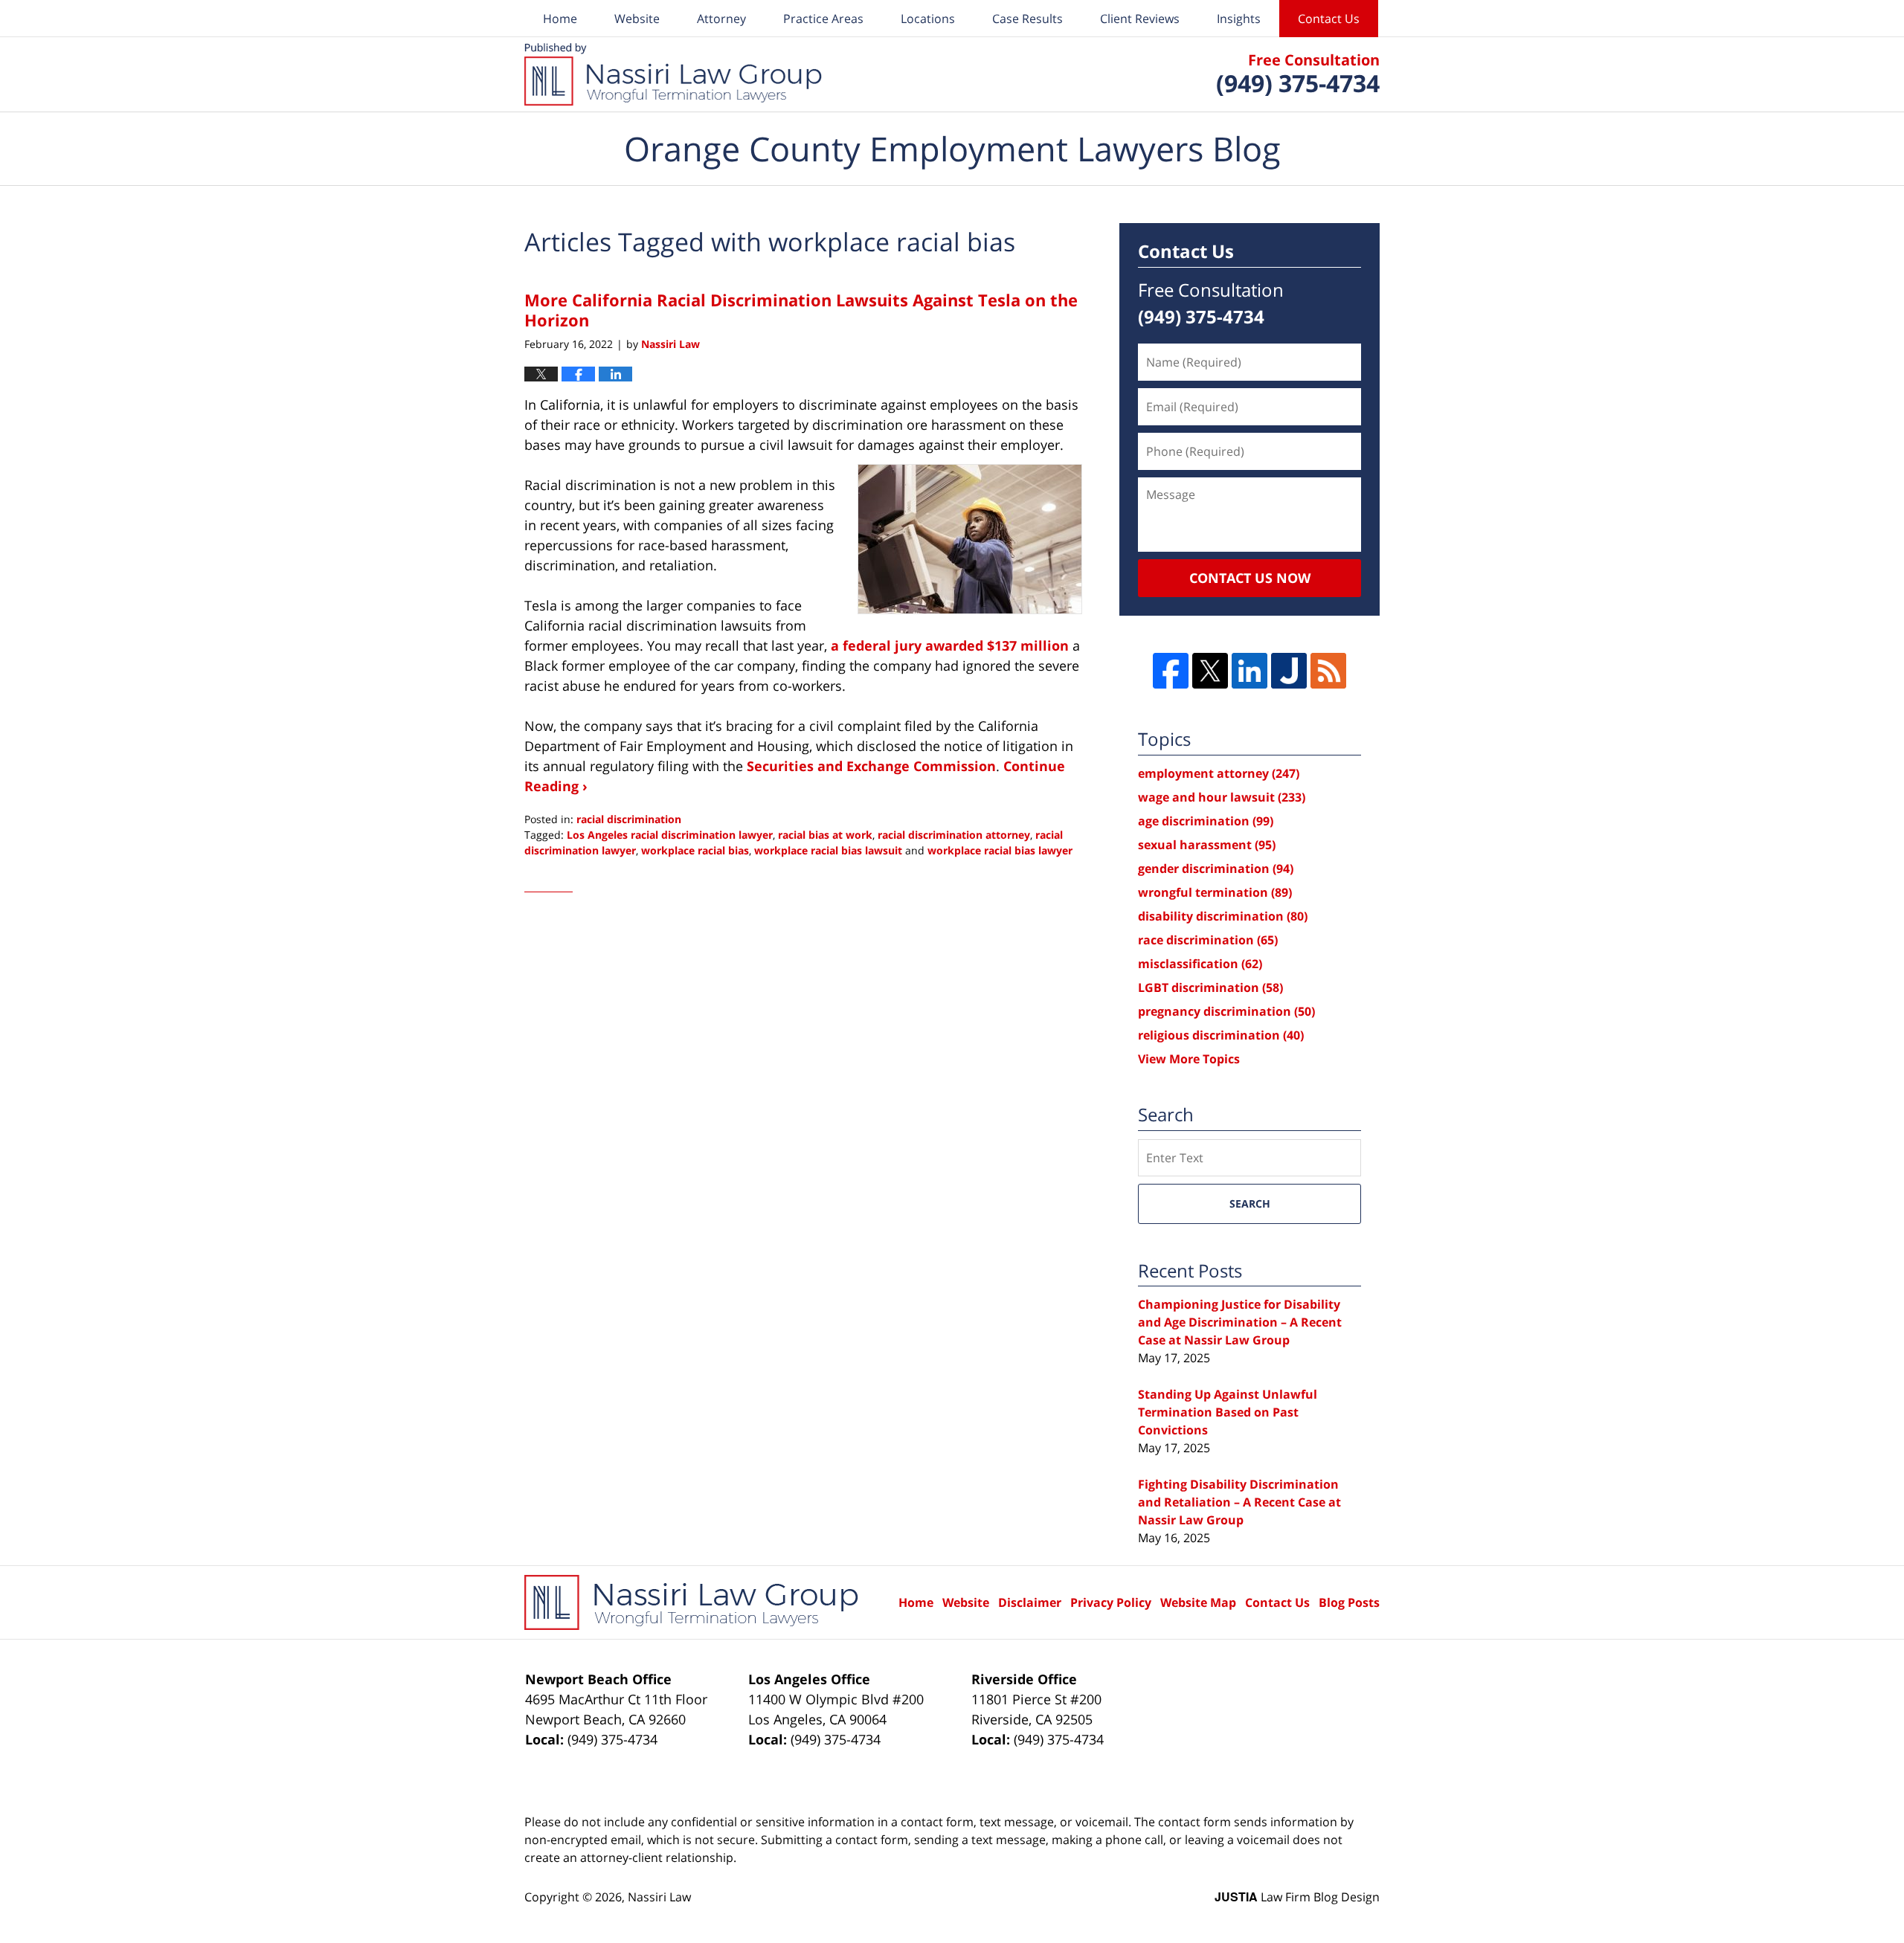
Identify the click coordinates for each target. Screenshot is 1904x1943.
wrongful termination (1215, 892)
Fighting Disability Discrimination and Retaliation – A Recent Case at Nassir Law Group (1239, 1502)
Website (637, 19)
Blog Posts (1349, 1602)
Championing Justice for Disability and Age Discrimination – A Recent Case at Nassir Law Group (1240, 1322)
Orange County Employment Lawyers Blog (673, 74)
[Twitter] (1210, 671)
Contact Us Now (1250, 578)
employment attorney (1219, 773)
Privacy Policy (1111, 1602)
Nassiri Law (659, 1897)
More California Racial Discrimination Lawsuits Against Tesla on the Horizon (801, 309)
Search (1250, 1203)
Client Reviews (1140, 19)
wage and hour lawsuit (1222, 797)
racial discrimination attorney (954, 835)
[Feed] (1328, 671)
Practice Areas (823, 19)
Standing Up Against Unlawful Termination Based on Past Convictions (1228, 1412)
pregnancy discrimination (1226, 1011)
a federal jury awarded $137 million (950, 645)
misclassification (1200, 964)
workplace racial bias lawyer (1000, 850)
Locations (928, 19)
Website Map (1198, 1602)
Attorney (721, 19)
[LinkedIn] (1249, 671)
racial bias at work (825, 835)
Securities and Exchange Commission (871, 766)
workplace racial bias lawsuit (828, 850)
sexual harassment (1207, 845)
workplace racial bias (695, 850)
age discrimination (1206, 821)
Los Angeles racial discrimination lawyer (670, 835)
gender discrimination (1216, 869)
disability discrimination (1223, 916)
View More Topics (1189, 1059)
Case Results (1027, 19)
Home (560, 19)
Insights (1239, 19)
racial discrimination (629, 819)
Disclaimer (1030, 1602)
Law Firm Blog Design (1297, 1897)
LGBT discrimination (1210, 987)
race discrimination (1208, 940)
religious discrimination (1221, 1035)
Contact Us (1329, 19)
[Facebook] (1171, 671)
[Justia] (1289, 671)
